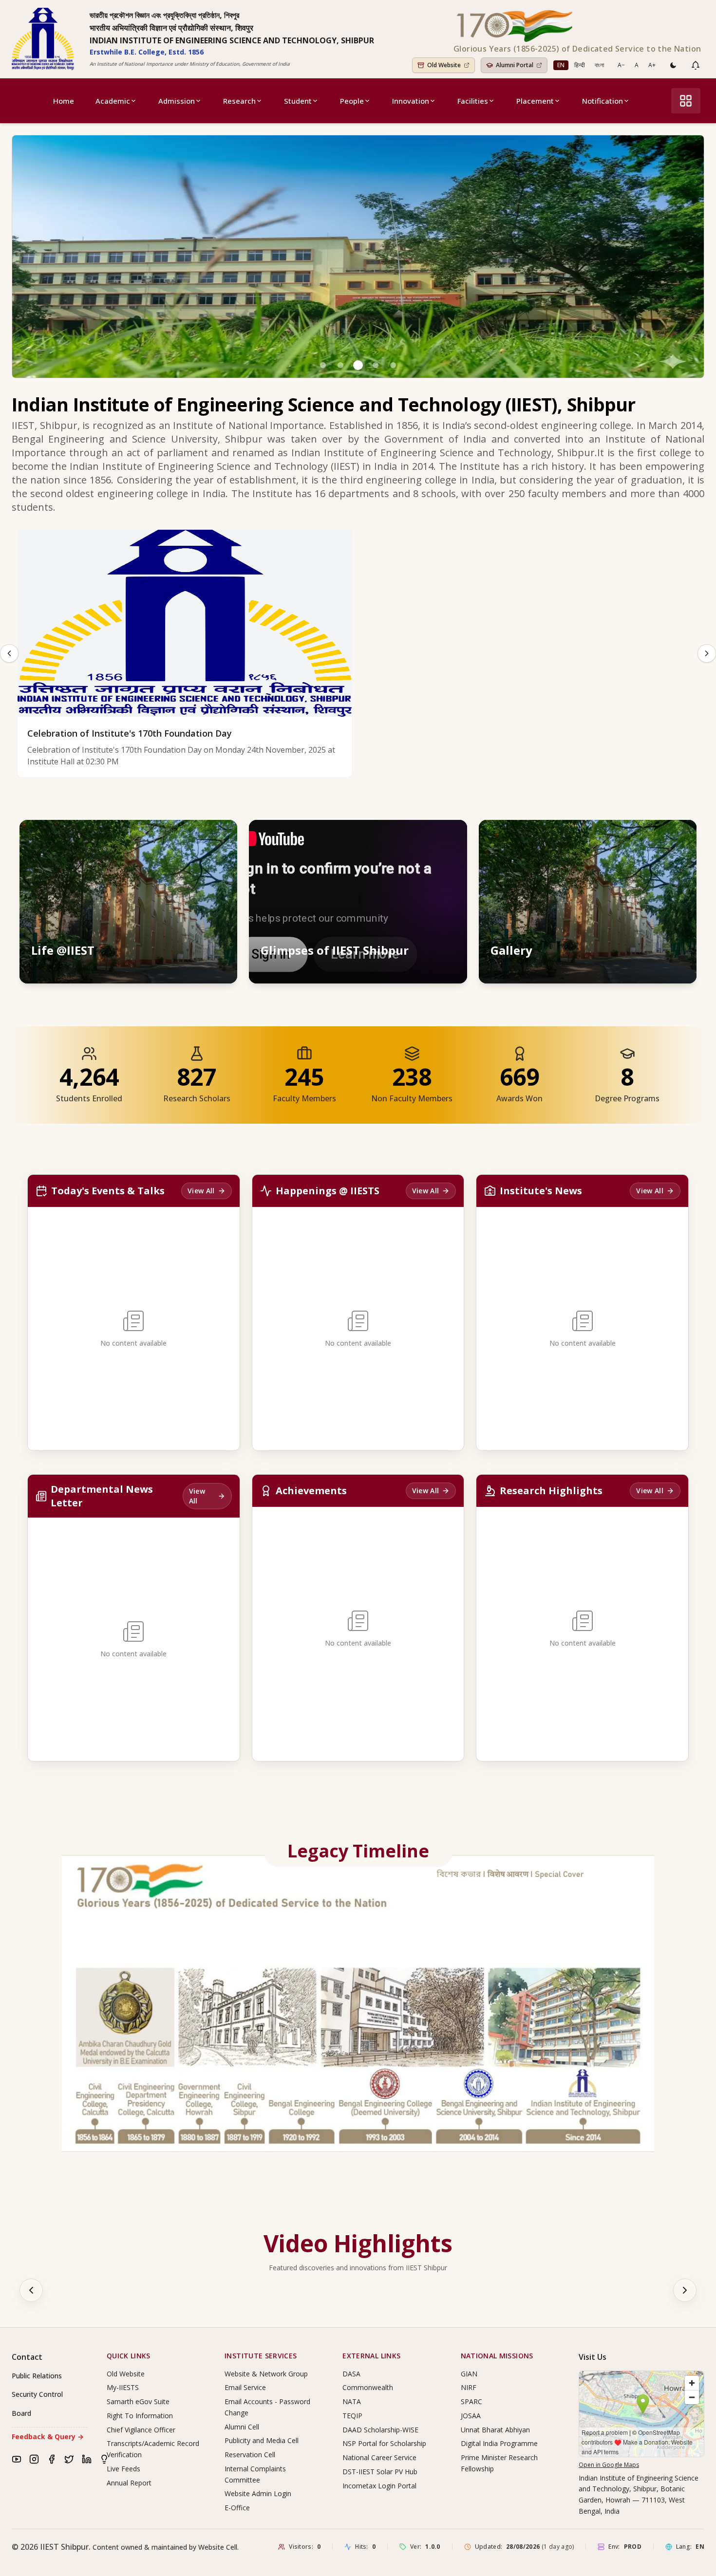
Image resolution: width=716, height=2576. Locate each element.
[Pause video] (408, 836)
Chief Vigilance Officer (141, 2430)
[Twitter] (69, 2459)
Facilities (473, 101)
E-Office (237, 2508)
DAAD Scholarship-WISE (380, 2430)
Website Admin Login (258, 2493)
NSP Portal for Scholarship (384, 2443)
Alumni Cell (242, 2427)
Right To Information (140, 2416)
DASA (351, 2374)
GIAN (469, 2374)
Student (298, 101)
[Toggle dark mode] (673, 65)
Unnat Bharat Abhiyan (495, 2430)
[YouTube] (17, 2459)
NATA (352, 2401)
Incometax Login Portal (379, 2486)
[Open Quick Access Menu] (686, 101)
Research (239, 101)
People (352, 101)
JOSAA (471, 2416)
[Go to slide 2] (340, 365)
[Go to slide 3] (358, 365)
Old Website (126, 2374)
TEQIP (352, 2416)
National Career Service (379, 2457)
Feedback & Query (48, 2437)
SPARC (471, 2401)
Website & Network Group (266, 2374)
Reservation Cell (250, 2455)
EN (561, 65)
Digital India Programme (499, 2443)
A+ (652, 65)
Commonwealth (368, 2387)
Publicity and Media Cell (262, 2440)
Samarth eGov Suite (138, 2401)
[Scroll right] (685, 2290)
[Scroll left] (31, 2290)
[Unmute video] (429, 836)
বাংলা (599, 65)
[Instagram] (34, 2459)
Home (64, 101)
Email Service (245, 2387)
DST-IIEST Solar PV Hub (380, 2472)
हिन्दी (580, 65)
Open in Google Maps (609, 2465)
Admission (177, 101)
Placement (535, 101)
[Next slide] (707, 653)
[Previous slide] (9, 653)
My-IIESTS (123, 2387)
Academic (113, 101)
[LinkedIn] (87, 2459)
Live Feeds (123, 2469)
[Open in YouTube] (451, 836)
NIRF (469, 2387)
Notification (603, 101)
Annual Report (129, 2483)
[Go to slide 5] (393, 365)
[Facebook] (52, 2459)
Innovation (411, 101)
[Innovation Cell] (104, 2459)
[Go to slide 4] (376, 365)
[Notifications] (696, 65)
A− (621, 65)
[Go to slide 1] (323, 365)
